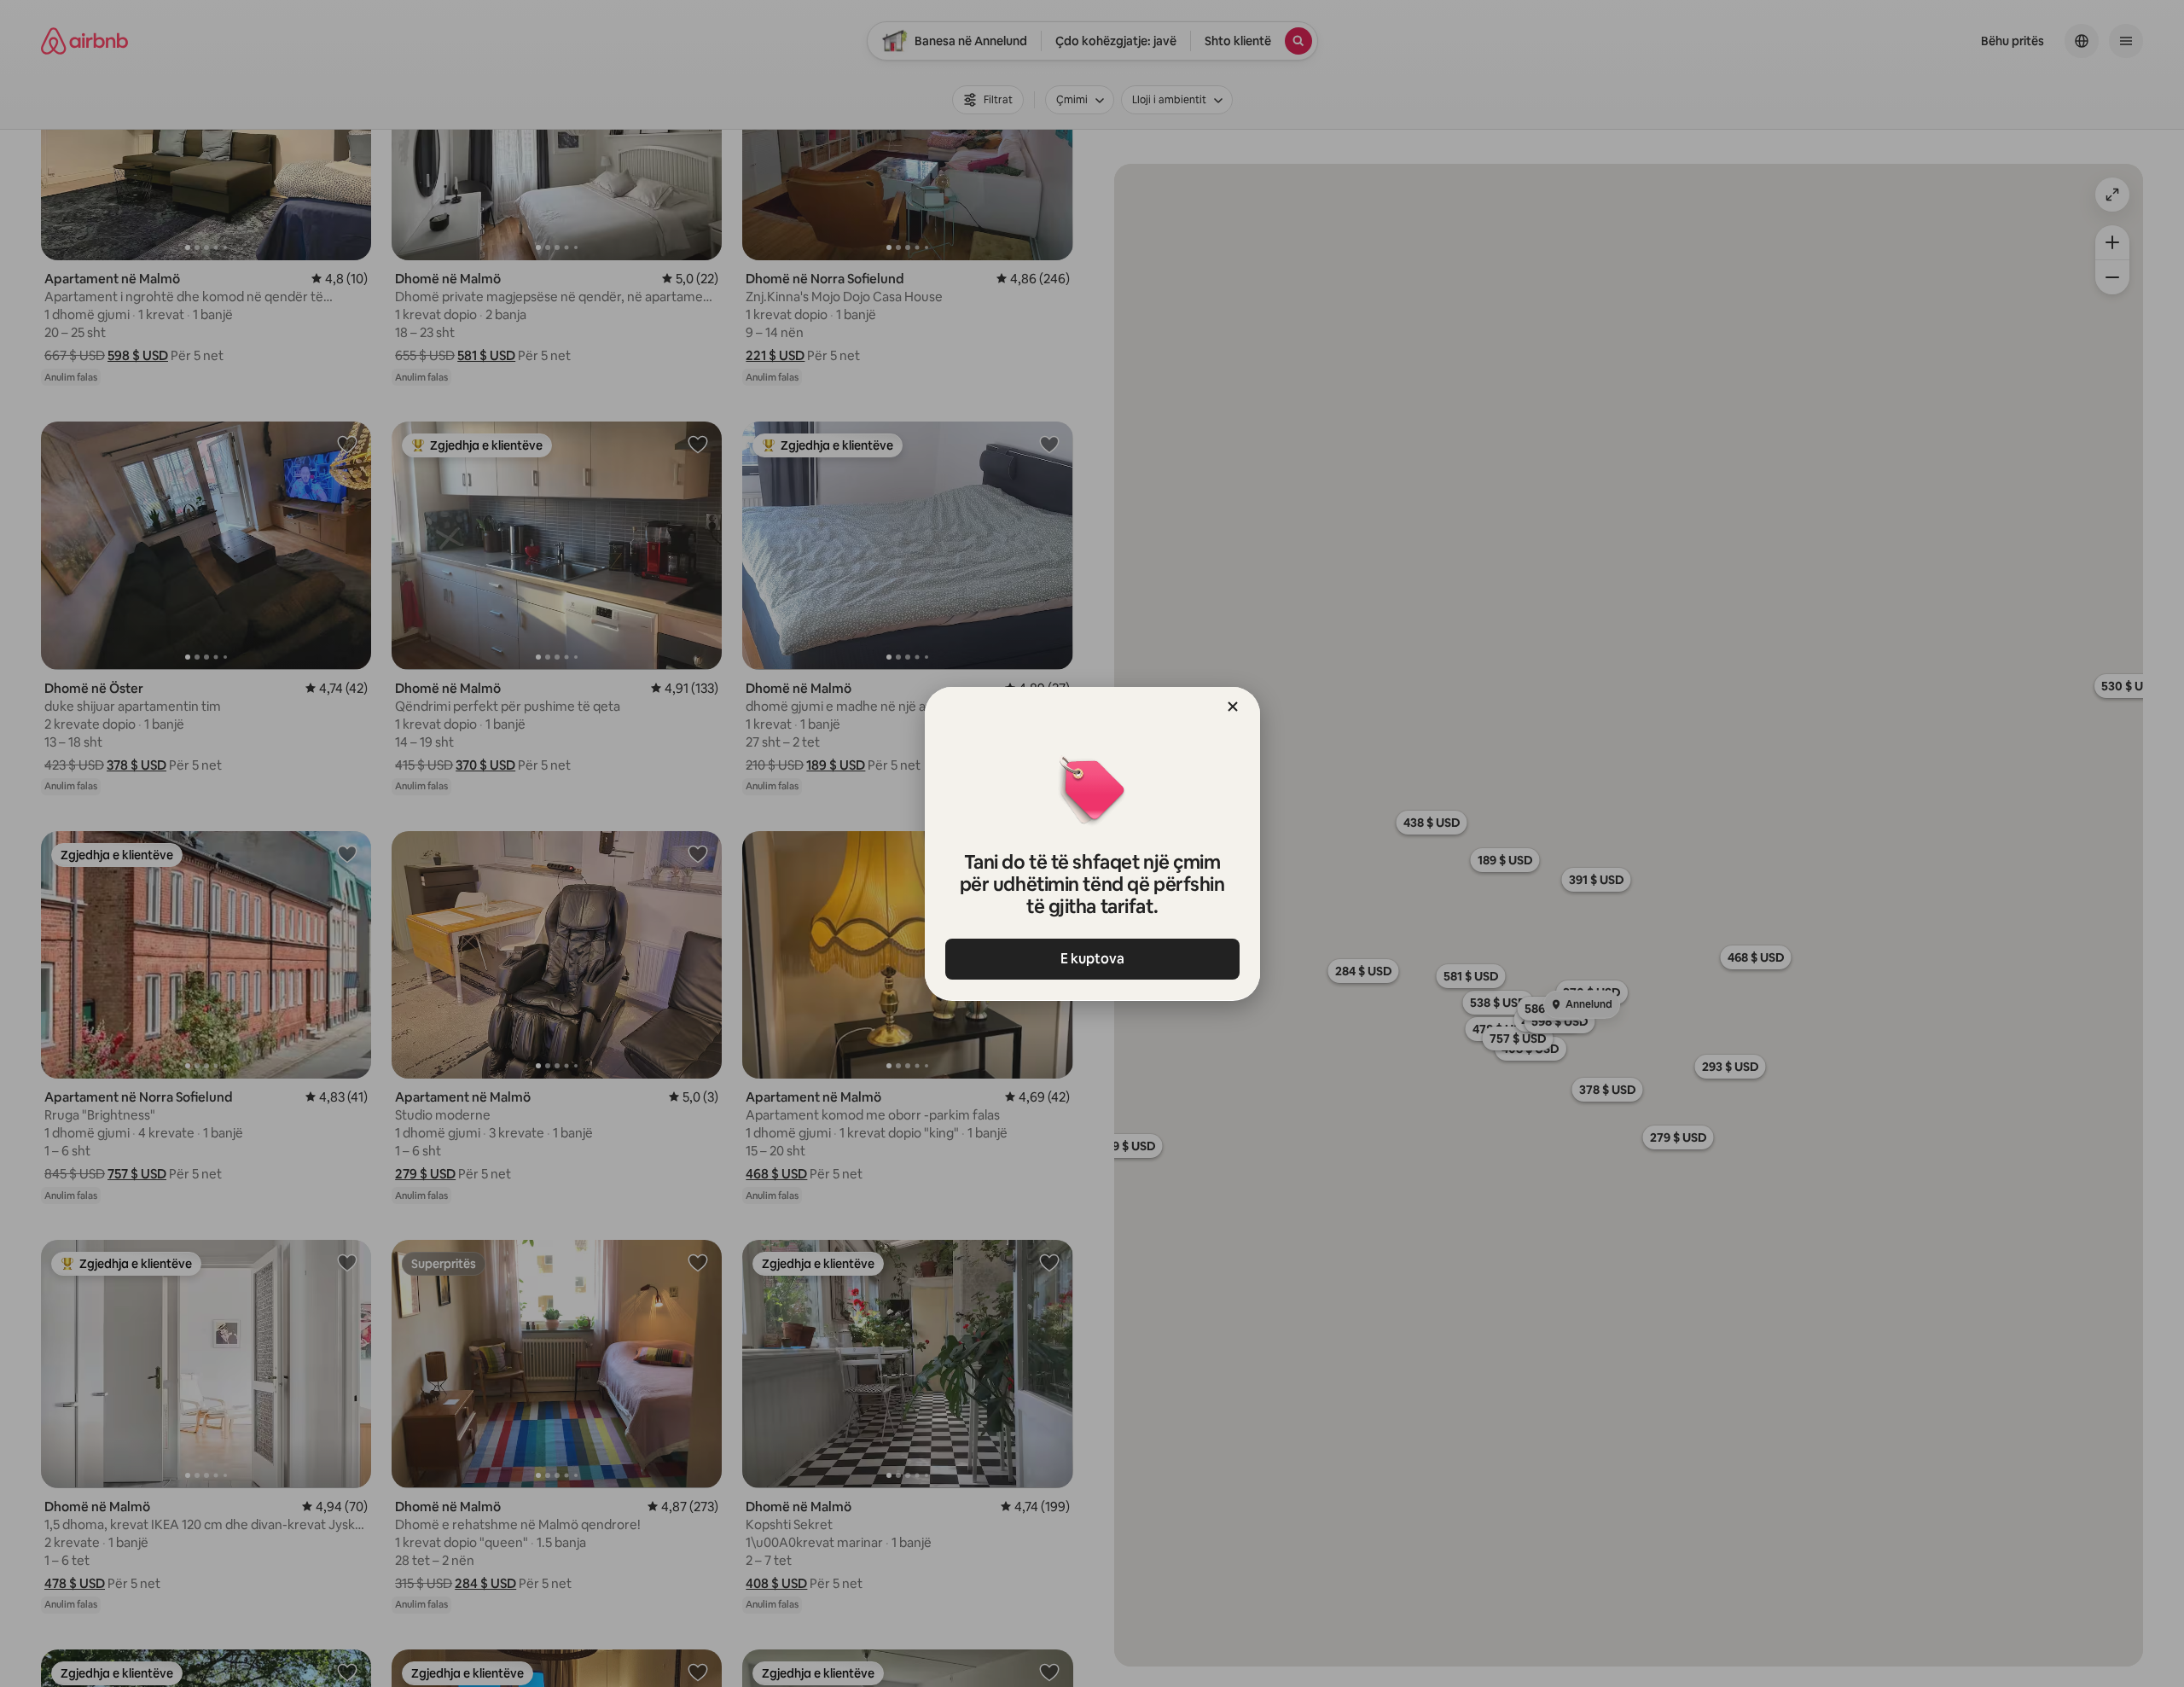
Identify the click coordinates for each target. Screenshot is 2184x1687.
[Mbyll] (1233, 707)
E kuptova (1092, 959)
